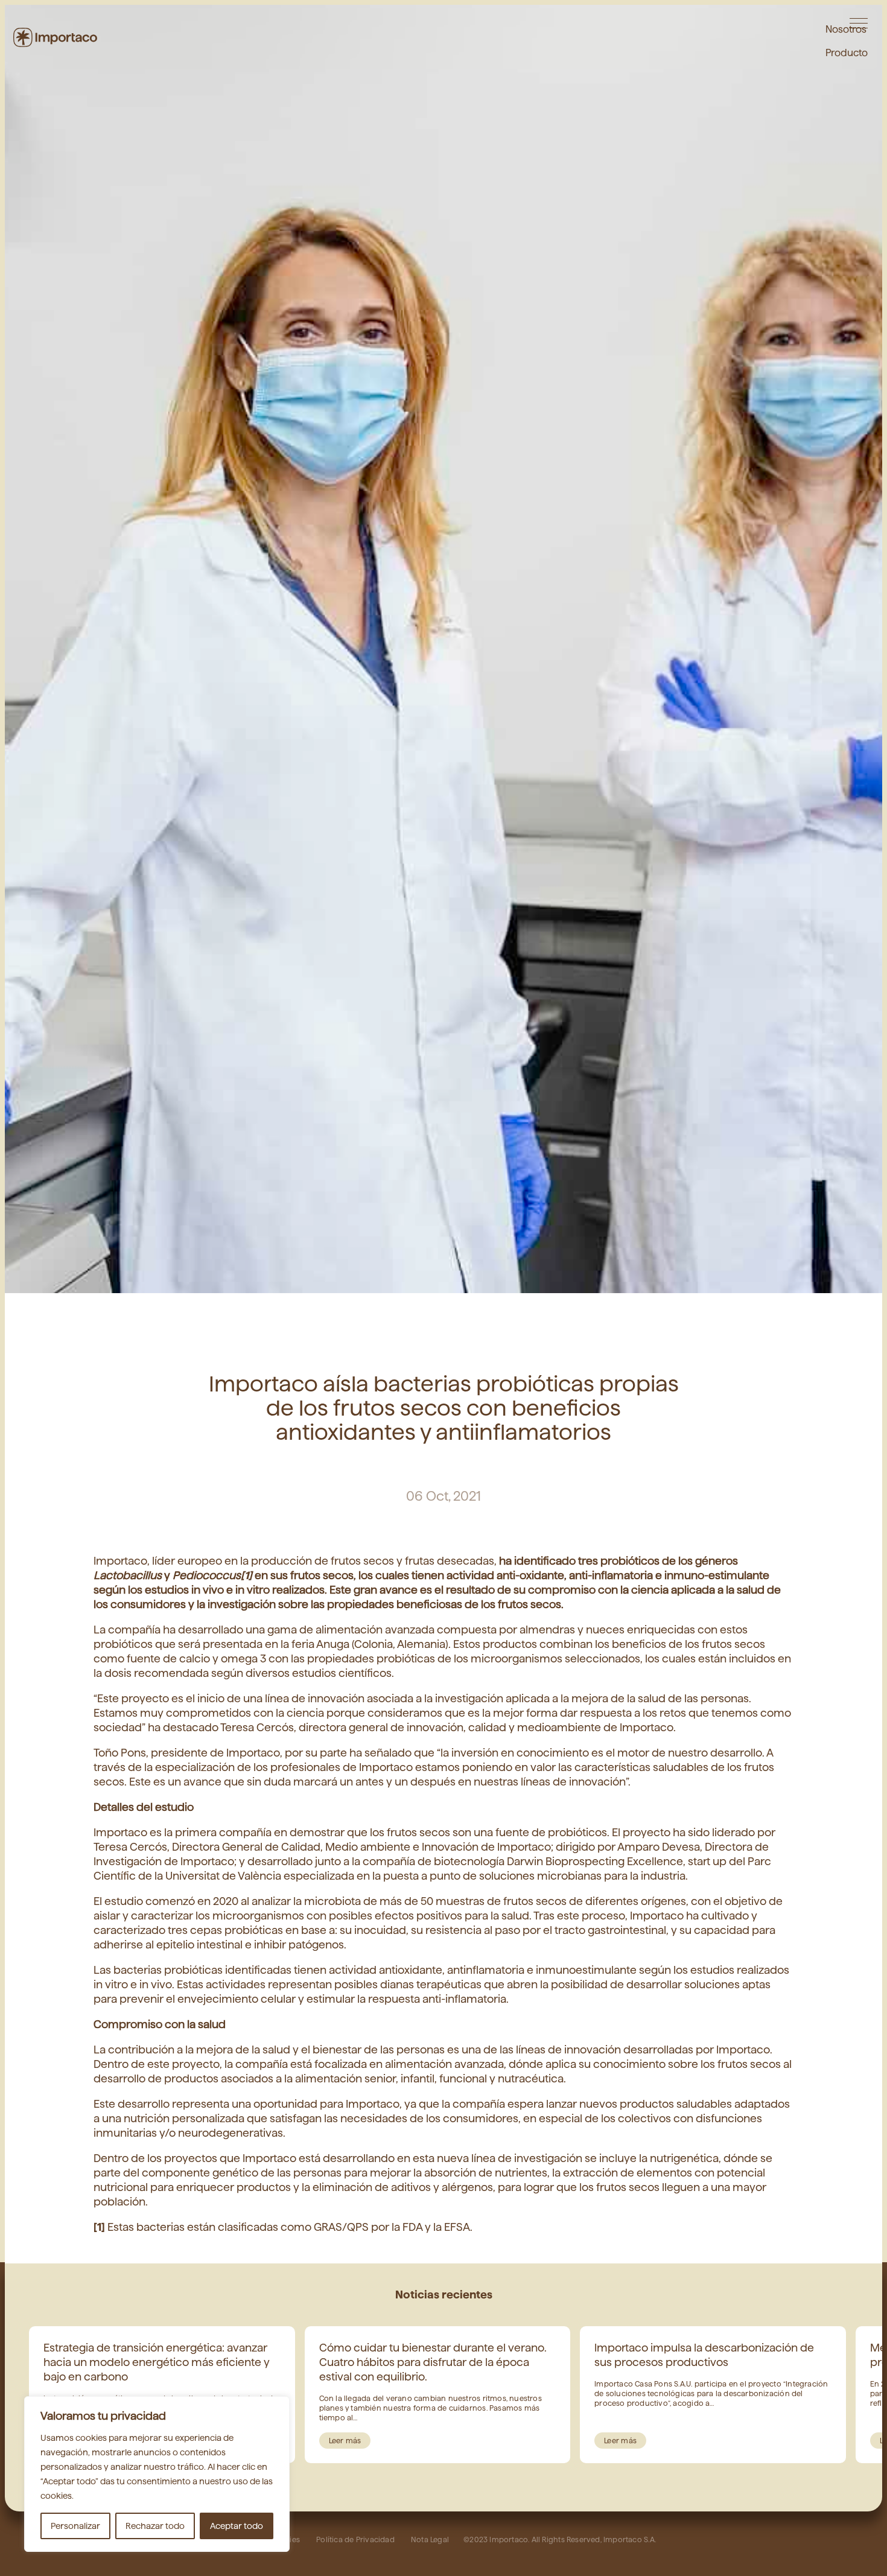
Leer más (345, 2441)
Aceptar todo (237, 2526)
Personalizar (75, 2526)
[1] (246, 1575)
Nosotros (846, 27)
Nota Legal (430, 2539)
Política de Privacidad (356, 2539)
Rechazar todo (155, 2526)
